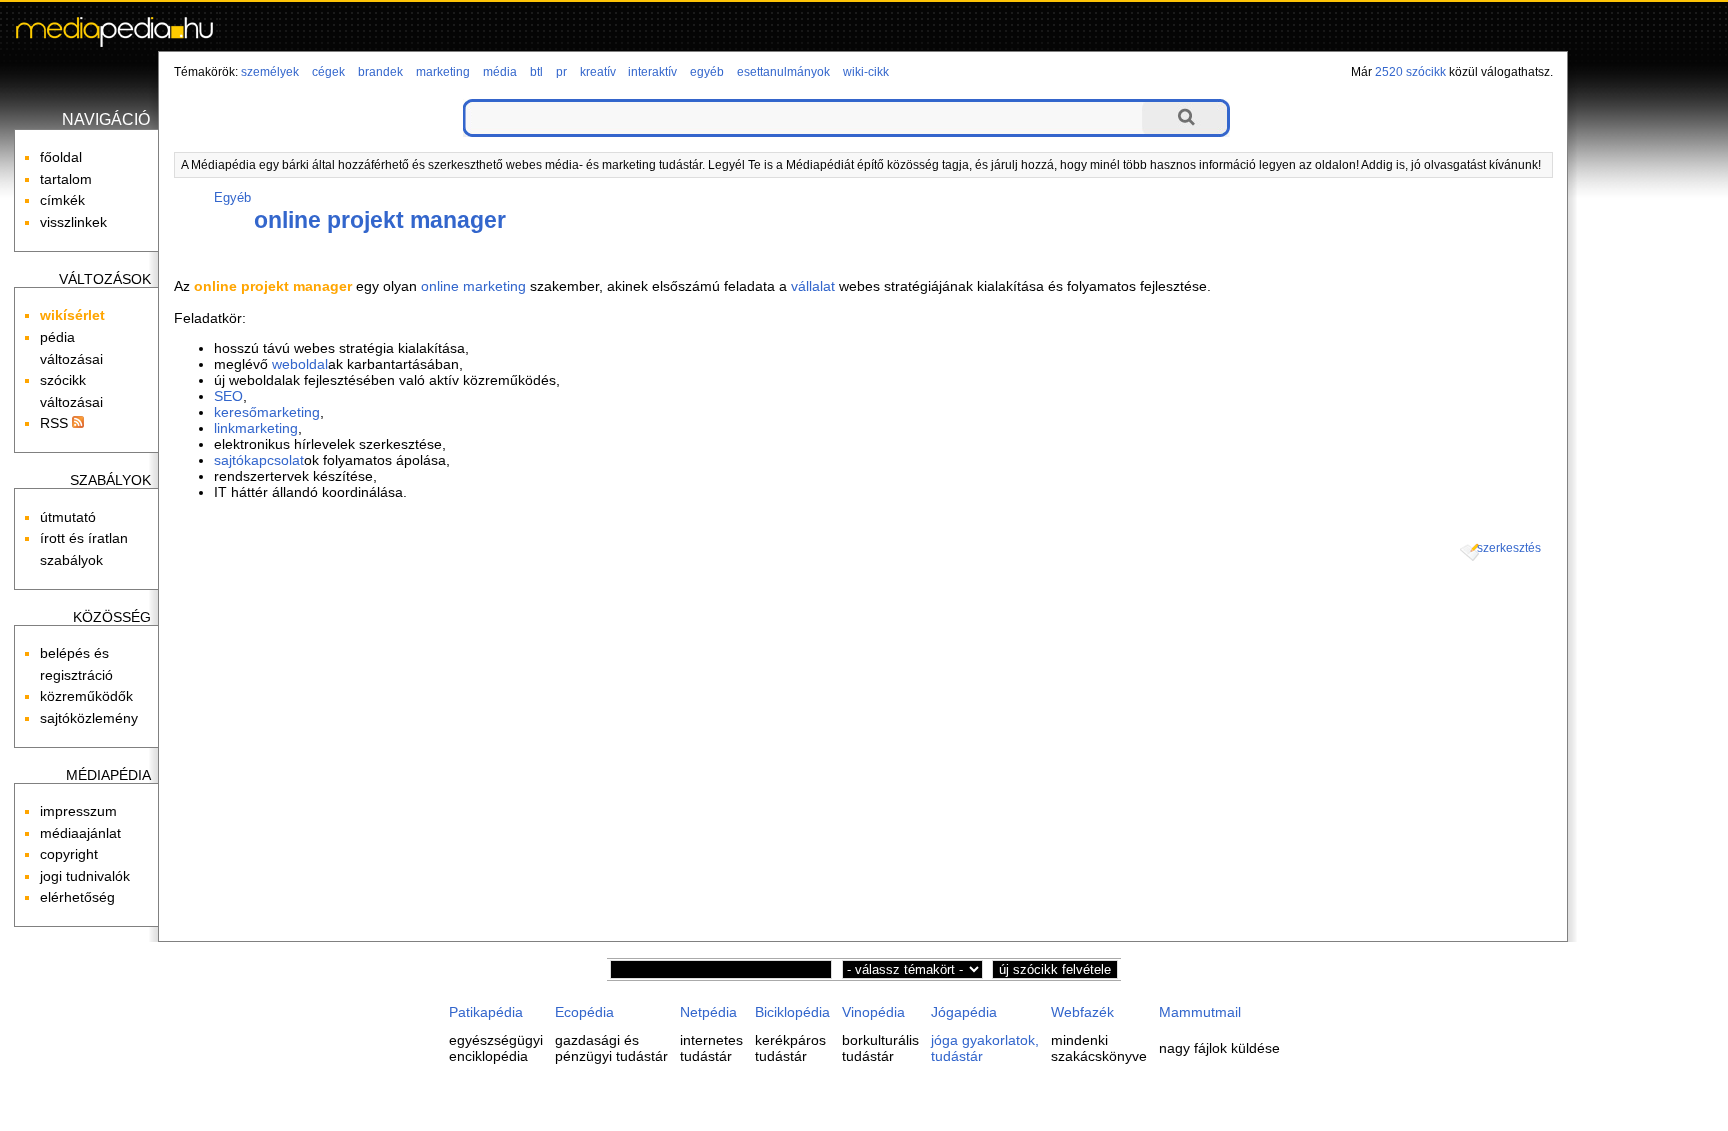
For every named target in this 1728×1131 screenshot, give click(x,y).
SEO (228, 396)
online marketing (473, 286)
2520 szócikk (1410, 72)
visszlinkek (73, 222)
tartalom (66, 179)
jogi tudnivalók (85, 876)
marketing (443, 72)
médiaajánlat (80, 833)
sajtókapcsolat (259, 460)
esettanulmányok (783, 72)
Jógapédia (964, 1012)
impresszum (78, 811)
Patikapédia (486, 1012)
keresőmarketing (267, 412)
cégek (328, 72)
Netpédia (708, 1012)
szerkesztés (1509, 548)
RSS (56, 423)
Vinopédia (873, 1012)
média (500, 72)
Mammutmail (1200, 1012)
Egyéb (232, 197)
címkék (62, 200)
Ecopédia (584, 1012)
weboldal (300, 364)
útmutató (68, 517)
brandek (380, 72)
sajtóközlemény (89, 718)
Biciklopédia (792, 1012)
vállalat (813, 286)
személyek (270, 72)
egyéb (707, 72)
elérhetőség (77, 897)
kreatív (598, 72)
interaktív (652, 72)
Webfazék (1082, 1012)
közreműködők (86, 696)
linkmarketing (256, 428)
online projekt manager (380, 220)
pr (561, 72)
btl (536, 72)
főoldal (61, 157)
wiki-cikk (866, 72)
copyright (69, 854)
